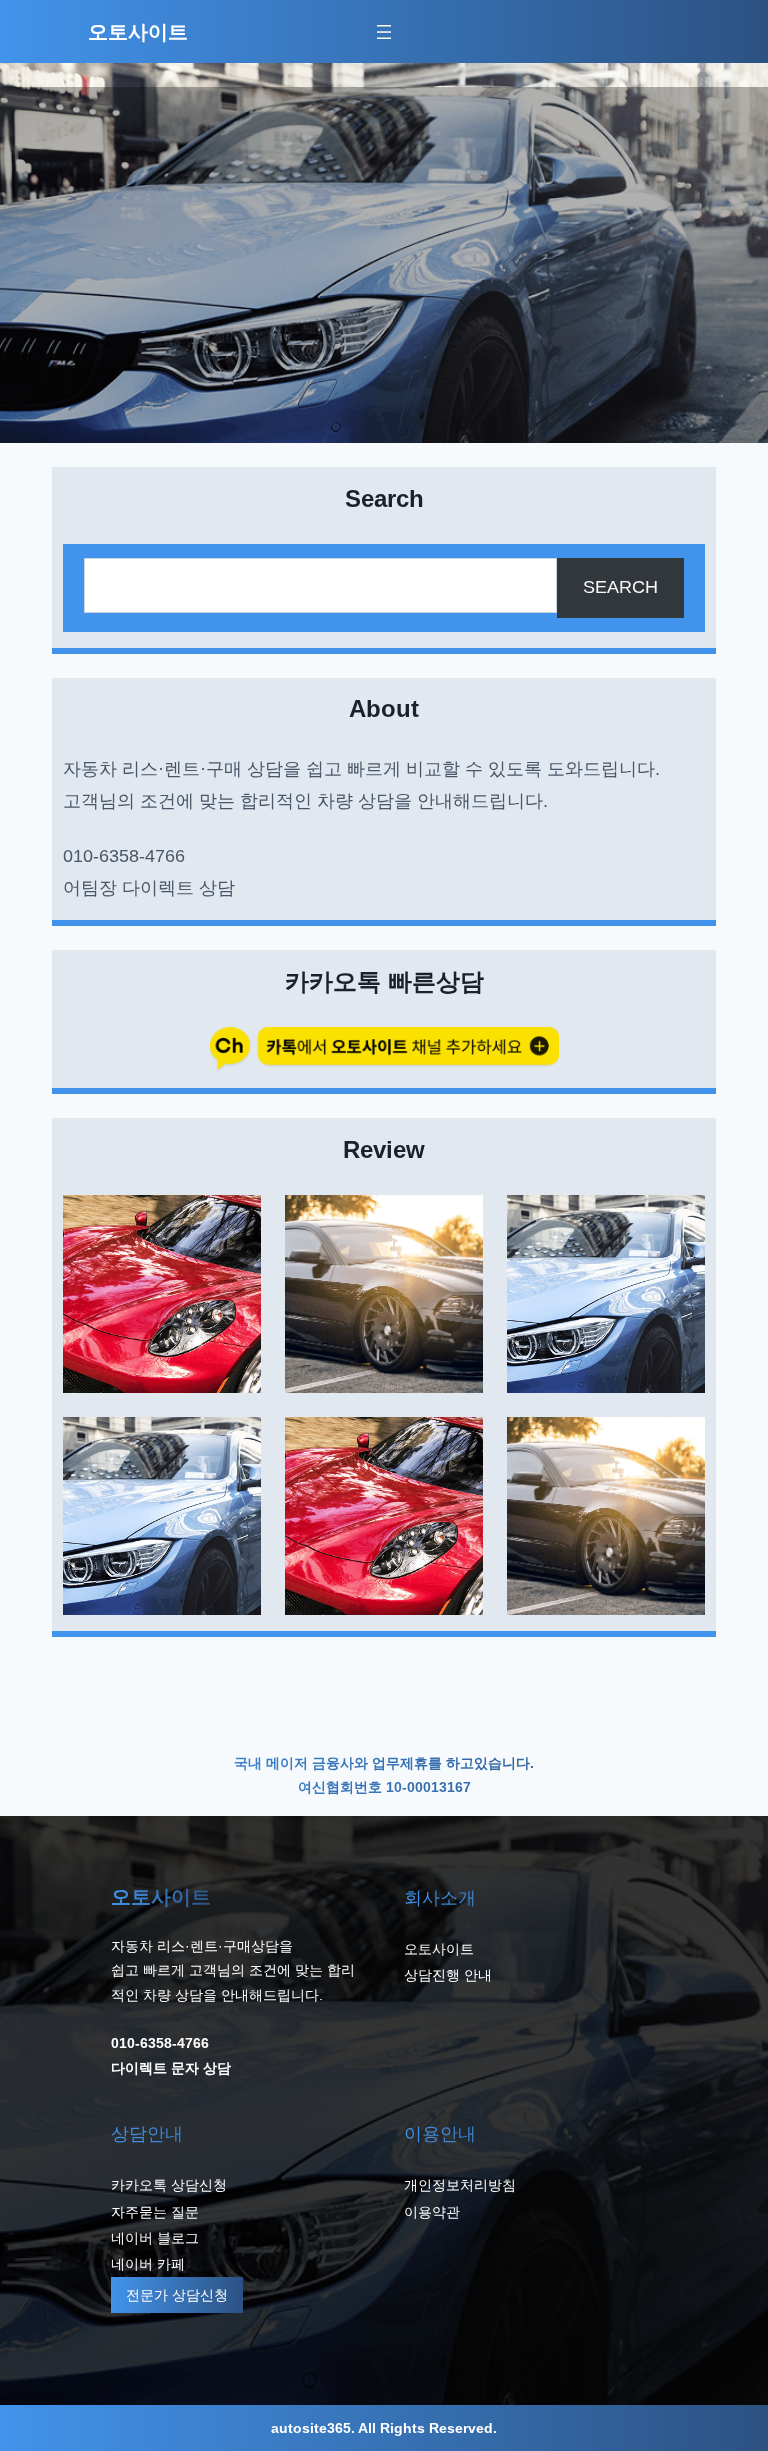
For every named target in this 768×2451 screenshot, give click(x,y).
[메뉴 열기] (384, 32)
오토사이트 (138, 32)
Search (620, 587)
